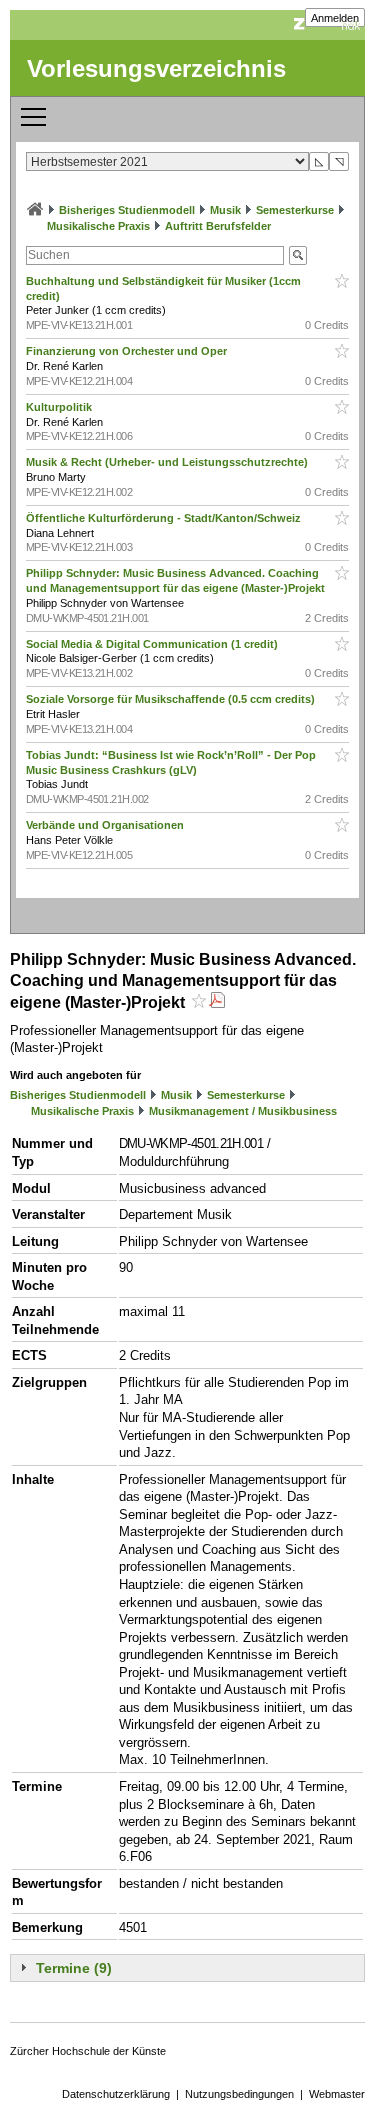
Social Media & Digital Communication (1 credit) (153, 644)
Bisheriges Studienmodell (127, 210)
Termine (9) (74, 1968)
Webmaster (337, 2094)
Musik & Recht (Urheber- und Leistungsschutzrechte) (168, 462)
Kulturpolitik (60, 407)
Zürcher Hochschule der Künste (88, 2051)
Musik (225, 210)
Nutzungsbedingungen (239, 2094)
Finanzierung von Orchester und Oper (128, 351)
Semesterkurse (295, 210)
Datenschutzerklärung (116, 2094)
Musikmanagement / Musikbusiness (243, 1111)
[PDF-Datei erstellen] (217, 1002)
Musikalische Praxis (98, 226)
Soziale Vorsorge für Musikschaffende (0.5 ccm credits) (172, 699)
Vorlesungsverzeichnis (156, 68)
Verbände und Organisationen (106, 825)
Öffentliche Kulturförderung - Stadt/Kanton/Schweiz (165, 518)
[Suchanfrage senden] (298, 255)
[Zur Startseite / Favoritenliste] (35, 210)
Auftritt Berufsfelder (218, 226)
